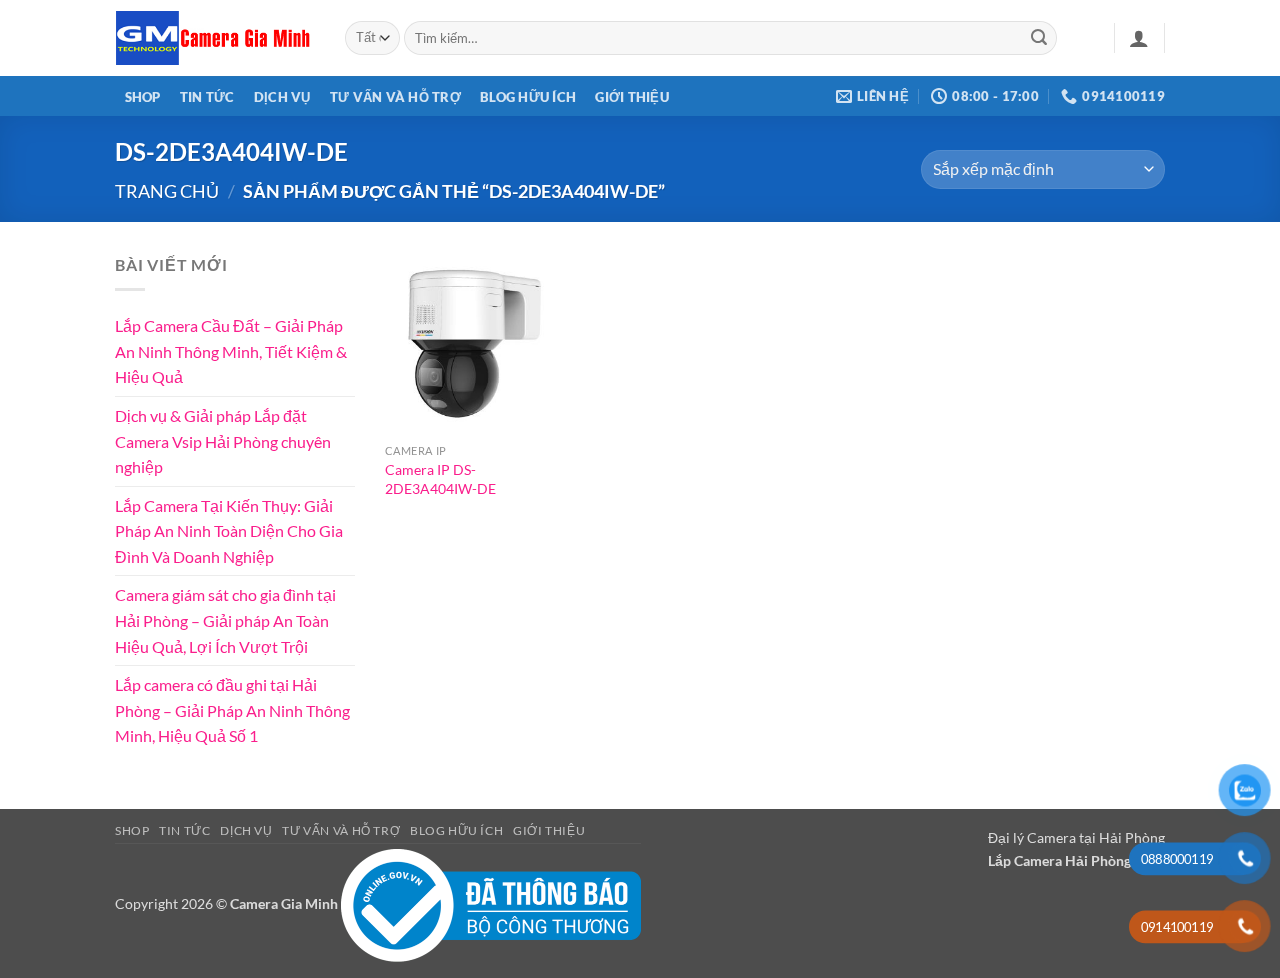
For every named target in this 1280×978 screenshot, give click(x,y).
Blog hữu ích (528, 97)
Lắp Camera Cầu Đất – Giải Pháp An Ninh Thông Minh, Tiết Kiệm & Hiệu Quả (231, 351)
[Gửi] (1039, 38)
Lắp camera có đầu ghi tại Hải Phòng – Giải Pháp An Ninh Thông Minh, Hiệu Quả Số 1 (232, 710)
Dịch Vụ (282, 97)
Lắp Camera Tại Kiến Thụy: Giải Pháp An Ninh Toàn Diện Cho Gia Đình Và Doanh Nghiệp (229, 530)
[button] (1139, 38)
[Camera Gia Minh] (215, 38)
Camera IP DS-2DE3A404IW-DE (440, 479)
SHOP (143, 97)
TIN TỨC (207, 97)
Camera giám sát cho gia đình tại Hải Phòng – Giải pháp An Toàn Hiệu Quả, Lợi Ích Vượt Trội (225, 620)
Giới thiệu (632, 97)
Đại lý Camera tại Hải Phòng (1076, 837)
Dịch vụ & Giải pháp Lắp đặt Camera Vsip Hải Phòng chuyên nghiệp (223, 441)
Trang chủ (167, 191)
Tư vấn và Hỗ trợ (395, 97)
